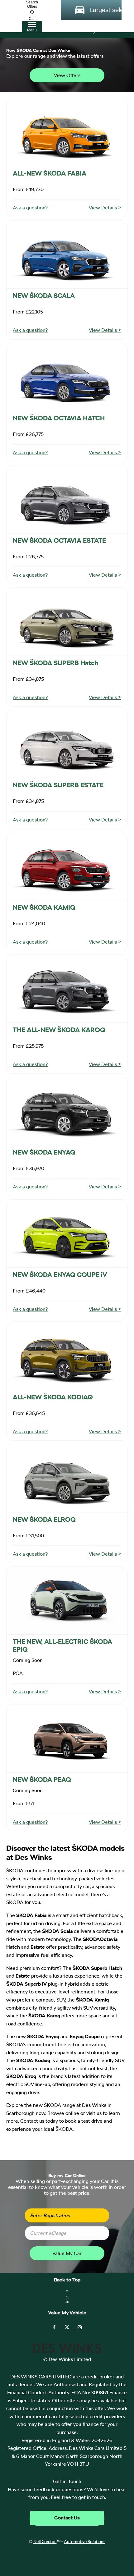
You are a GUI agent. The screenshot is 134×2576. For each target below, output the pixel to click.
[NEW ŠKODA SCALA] (67, 254)
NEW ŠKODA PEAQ (42, 1780)
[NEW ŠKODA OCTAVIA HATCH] (67, 377)
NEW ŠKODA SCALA (44, 296)
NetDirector (45, 2542)
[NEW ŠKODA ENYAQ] (67, 1111)
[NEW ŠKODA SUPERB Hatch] (67, 621)
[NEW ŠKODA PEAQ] (67, 1738)
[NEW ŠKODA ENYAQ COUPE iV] (67, 1233)
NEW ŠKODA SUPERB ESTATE (58, 785)
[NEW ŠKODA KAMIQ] (67, 866)
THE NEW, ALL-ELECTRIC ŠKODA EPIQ (62, 1645)
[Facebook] (54, 2327)
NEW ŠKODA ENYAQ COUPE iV (60, 1275)
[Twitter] (67, 2327)
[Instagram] (80, 2327)
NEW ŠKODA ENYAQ (44, 1152)
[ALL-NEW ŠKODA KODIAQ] (67, 1356)
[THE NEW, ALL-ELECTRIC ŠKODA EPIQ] (67, 1600)
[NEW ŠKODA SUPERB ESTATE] (67, 744)
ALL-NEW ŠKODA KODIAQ (53, 1397)
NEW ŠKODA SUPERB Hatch (55, 663)
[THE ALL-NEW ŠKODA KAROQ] (67, 989)
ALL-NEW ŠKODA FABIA (50, 173)
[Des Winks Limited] (67, 2352)
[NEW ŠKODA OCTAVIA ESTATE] (67, 499)
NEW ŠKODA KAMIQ (44, 907)
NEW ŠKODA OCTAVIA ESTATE (59, 540)
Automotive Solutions (85, 2542)
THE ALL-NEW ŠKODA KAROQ (59, 1030)
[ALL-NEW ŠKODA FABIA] (67, 132)
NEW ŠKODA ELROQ (44, 1519)
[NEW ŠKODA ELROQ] (67, 1478)
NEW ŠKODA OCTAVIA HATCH (59, 418)
